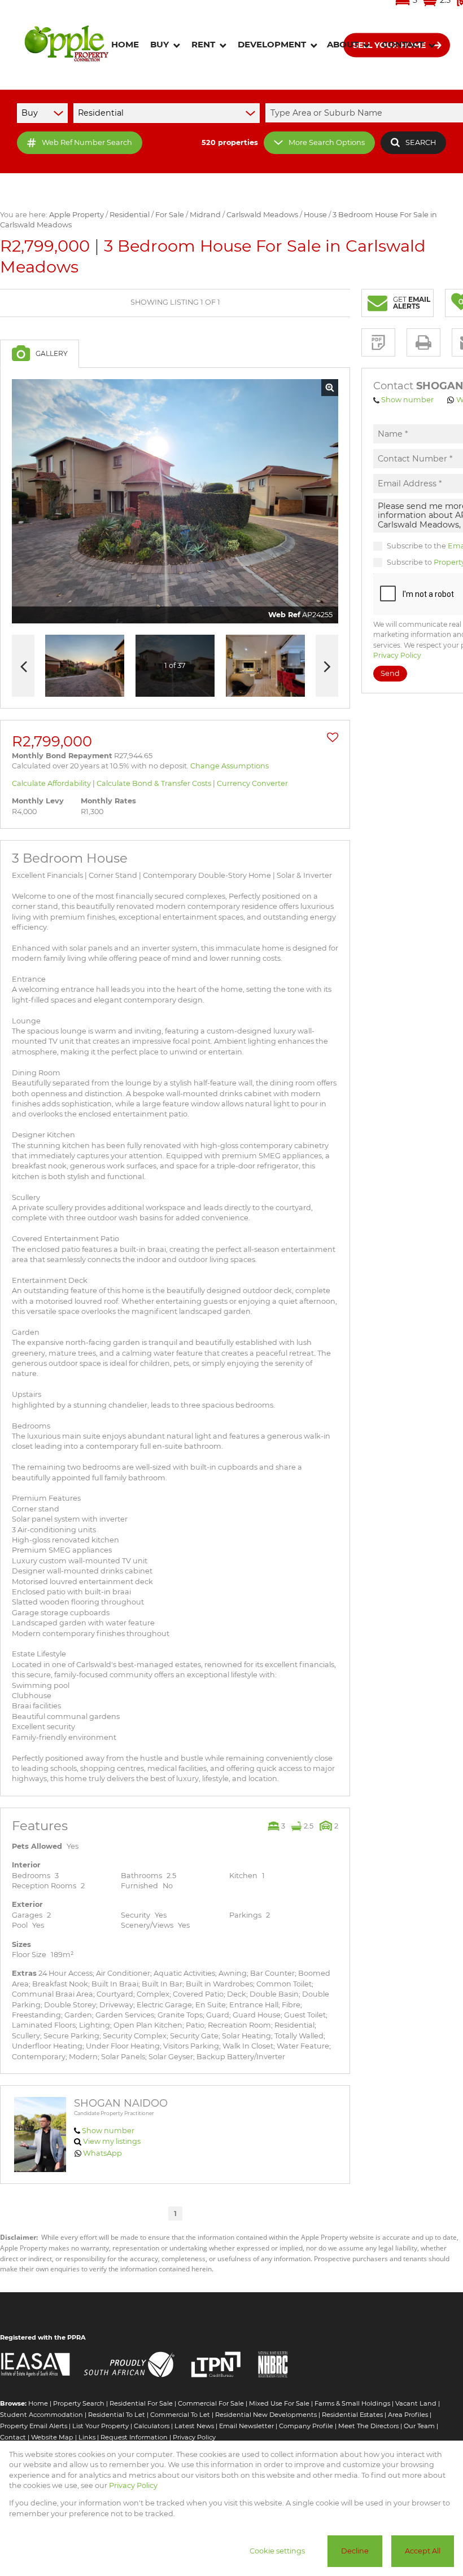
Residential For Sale (141, 2403)
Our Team (419, 2426)
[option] (265, 666)
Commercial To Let (180, 2415)
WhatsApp (102, 2153)
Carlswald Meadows (262, 215)
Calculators (152, 2426)
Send (390, 673)
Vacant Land (416, 2403)
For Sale (170, 215)
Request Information (134, 2437)
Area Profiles (408, 2415)
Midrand (205, 215)
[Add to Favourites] (333, 737)
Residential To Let (117, 2415)
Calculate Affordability (51, 783)
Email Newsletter (246, 2426)
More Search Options (327, 142)
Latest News (194, 2426)
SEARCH (421, 142)
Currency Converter (252, 783)
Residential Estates (352, 2415)
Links (87, 2437)
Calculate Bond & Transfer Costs (154, 783)
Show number (108, 2131)
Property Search (79, 2403)
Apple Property (77, 215)
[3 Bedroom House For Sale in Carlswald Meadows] (175, 502)
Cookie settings (277, 2551)
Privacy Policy (397, 655)
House (315, 215)
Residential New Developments (266, 2415)
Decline (355, 2551)
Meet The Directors (368, 2426)
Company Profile (306, 2426)
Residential (130, 215)
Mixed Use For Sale (279, 2403)
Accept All (423, 2551)
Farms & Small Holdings (352, 2403)
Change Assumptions (230, 766)
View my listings (112, 2141)
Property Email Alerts (34, 2426)
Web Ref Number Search (87, 142)
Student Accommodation (42, 2415)
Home (38, 2403)
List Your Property (101, 2426)
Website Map (52, 2437)
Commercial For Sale (211, 2403)
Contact (13, 2437)
